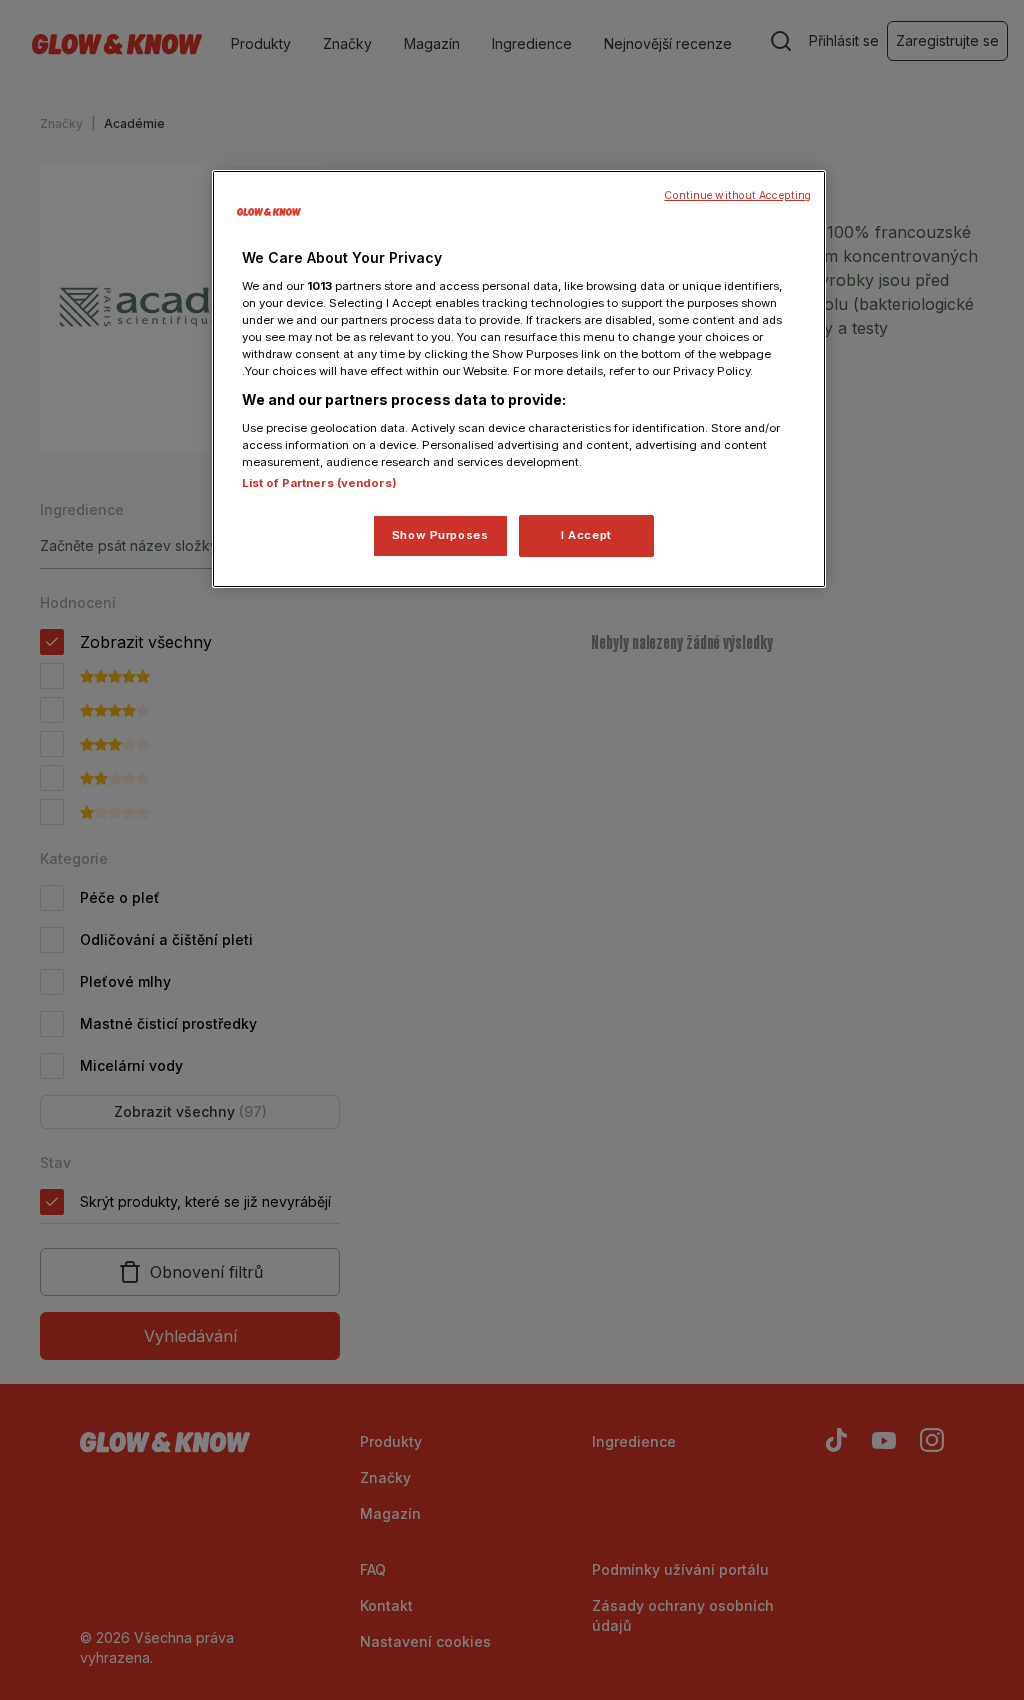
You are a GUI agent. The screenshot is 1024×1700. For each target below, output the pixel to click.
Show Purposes (440, 535)
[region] (519, 379)
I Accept (586, 535)
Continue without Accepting (737, 195)
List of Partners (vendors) (319, 483)
